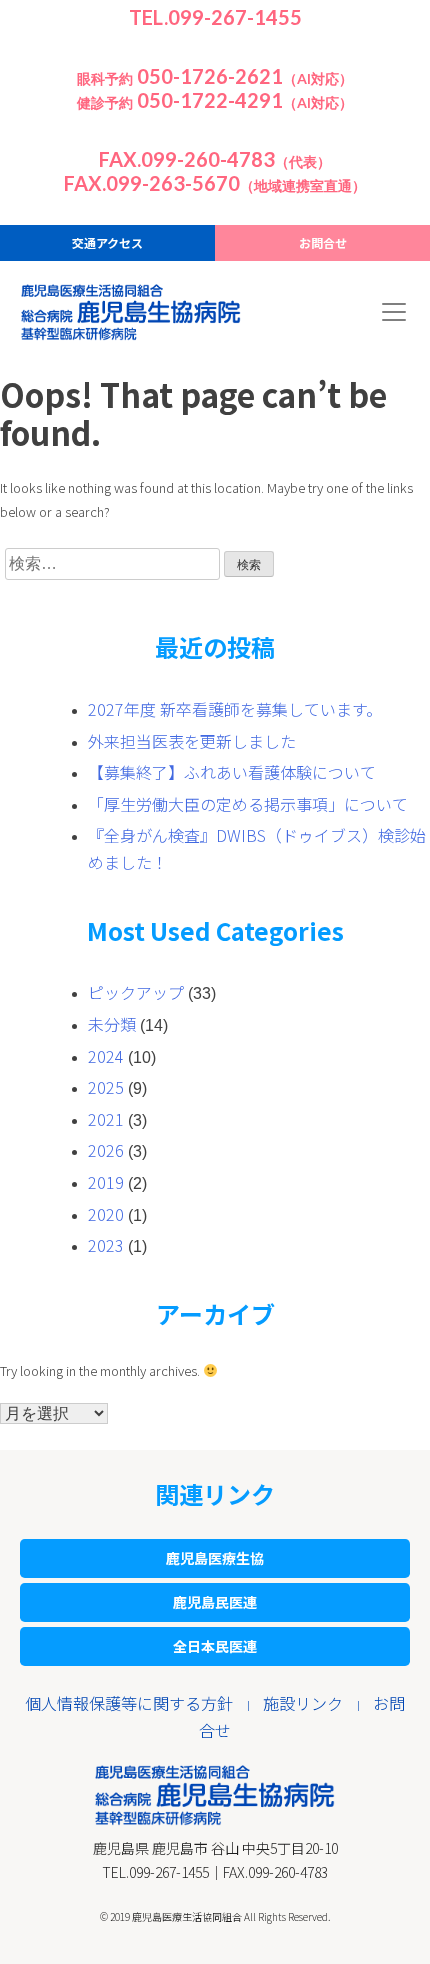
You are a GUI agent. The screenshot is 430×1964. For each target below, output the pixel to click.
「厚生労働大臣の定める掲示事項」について (248, 804)
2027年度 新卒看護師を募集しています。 (235, 709)
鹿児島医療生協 (215, 1558)
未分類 (112, 1024)
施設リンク (303, 1703)
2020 (106, 1214)
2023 (106, 1245)
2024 (106, 1056)
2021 (106, 1119)
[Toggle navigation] (394, 312)
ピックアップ (136, 992)
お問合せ (323, 242)
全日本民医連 (215, 1646)
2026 (106, 1150)
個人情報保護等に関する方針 (129, 1703)
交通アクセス (107, 242)
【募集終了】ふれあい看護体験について (232, 772)
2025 (106, 1087)
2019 (106, 1182)
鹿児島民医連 (215, 1602)
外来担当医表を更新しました (192, 741)
